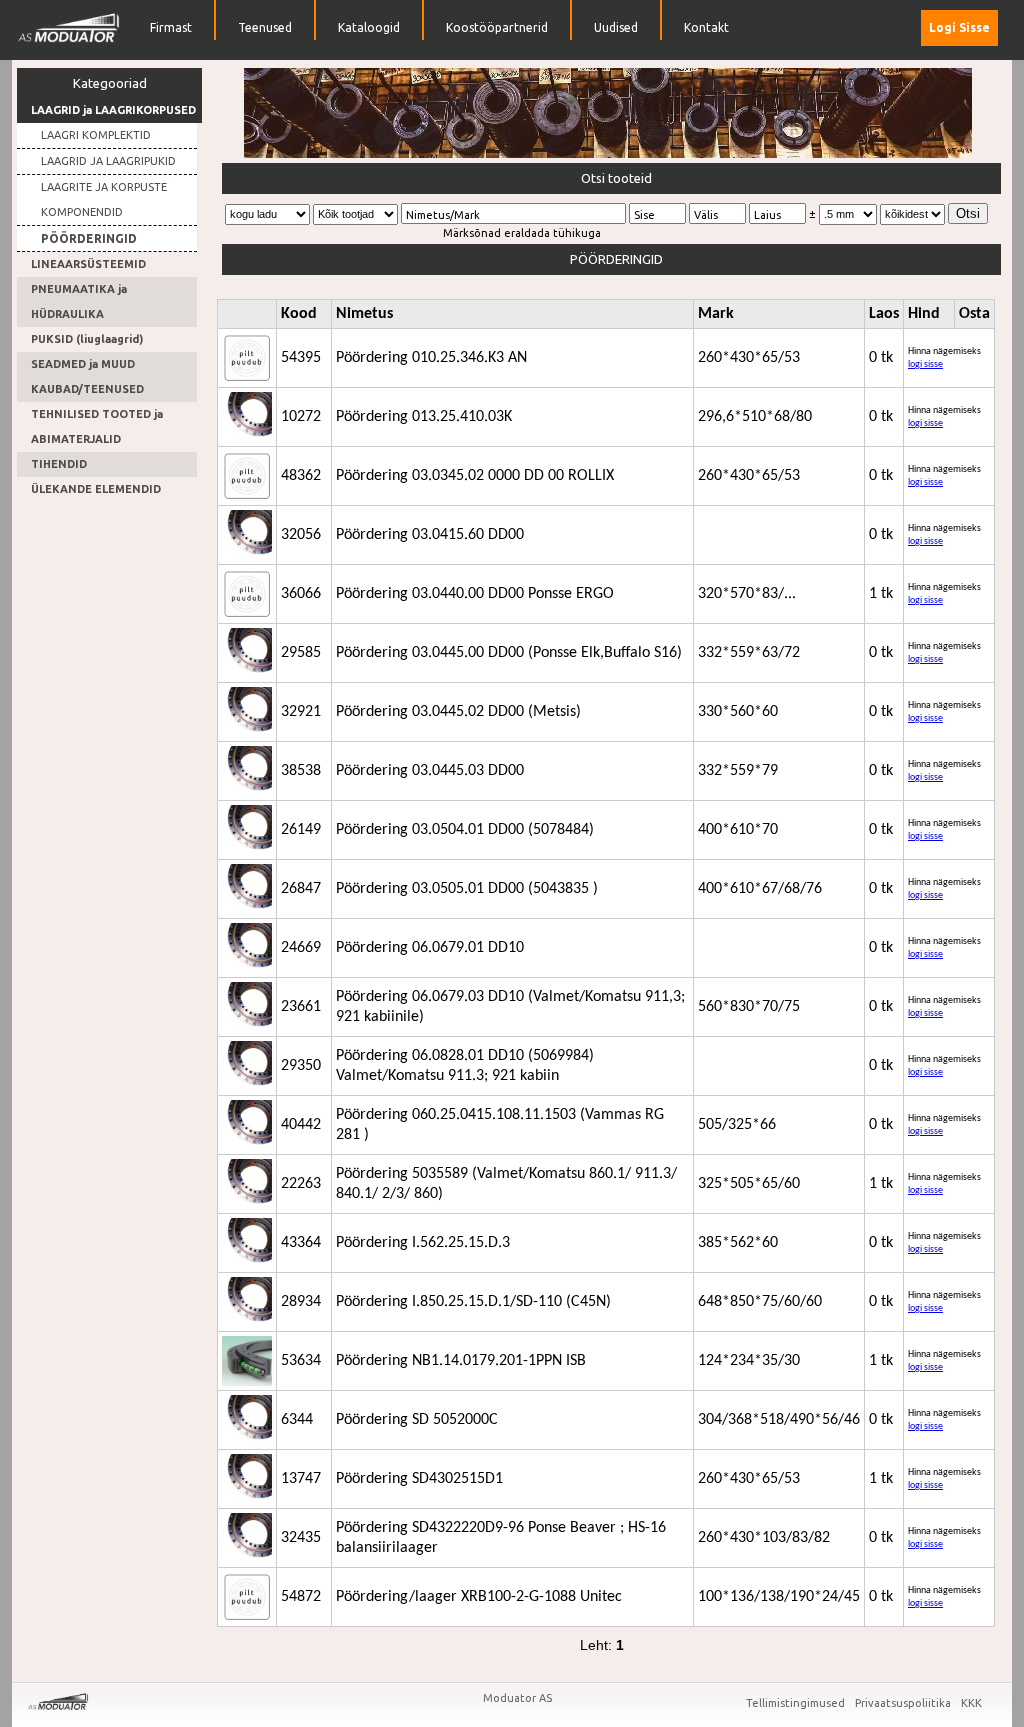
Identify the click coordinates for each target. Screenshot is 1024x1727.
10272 (301, 417)
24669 (301, 948)
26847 (301, 889)
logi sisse (925, 364)
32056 (301, 535)
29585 (301, 653)
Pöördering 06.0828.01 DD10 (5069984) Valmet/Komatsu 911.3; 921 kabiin (465, 1066)
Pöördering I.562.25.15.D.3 (423, 1243)
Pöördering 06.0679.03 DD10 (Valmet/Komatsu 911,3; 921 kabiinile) (510, 1007)
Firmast (171, 27)
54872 (301, 1597)
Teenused (265, 27)
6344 (297, 1420)
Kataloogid (369, 27)
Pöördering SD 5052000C (417, 1420)
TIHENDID (59, 464)
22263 (301, 1184)
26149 (301, 830)
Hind (924, 314)
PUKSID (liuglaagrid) (87, 339)
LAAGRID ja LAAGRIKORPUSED (113, 110)
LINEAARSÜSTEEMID (88, 264)
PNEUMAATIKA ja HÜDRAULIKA (79, 301)
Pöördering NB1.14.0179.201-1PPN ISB (461, 1361)
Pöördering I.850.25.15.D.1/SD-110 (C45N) (473, 1302)
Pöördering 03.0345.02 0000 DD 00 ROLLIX (475, 476)
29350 (301, 1066)
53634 (301, 1361)
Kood (299, 314)
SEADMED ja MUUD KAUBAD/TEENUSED (87, 376)
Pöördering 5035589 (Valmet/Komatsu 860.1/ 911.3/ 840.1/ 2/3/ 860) (506, 1184)
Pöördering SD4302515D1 (419, 1479)
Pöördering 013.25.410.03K (424, 417)
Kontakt (706, 27)
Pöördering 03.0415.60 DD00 (430, 535)
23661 (301, 1007)
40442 (301, 1125)
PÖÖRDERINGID (89, 238)
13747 (301, 1479)
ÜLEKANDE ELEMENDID (96, 489)
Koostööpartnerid (497, 27)
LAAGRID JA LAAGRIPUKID (108, 161)
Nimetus (364, 314)
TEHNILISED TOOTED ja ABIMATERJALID (97, 426)
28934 (301, 1302)
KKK (971, 1703)
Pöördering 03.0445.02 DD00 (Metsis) (458, 712)
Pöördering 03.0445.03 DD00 (430, 771)
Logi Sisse (959, 27)
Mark (716, 314)
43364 (301, 1243)
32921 (301, 712)
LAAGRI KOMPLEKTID (96, 135)
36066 (301, 594)
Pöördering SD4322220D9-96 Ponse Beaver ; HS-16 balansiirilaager (501, 1538)
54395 (301, 358)
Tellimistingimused (797, 1703)
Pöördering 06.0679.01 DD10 (430, 948)
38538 (301, 771)
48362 (301, 476)
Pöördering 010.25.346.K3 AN (431, 358)
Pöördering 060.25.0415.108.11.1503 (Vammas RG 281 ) (500, 1125)
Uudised (616, 27)
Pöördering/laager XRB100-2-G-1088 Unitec (479, 1597)
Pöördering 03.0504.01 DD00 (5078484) (465, 830)
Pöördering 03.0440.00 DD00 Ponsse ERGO (475, 594)
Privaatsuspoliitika (904, 1703)
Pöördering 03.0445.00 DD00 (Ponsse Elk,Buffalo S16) (509, 653)
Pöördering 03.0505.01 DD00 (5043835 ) (467, 889)
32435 (301, 1538)
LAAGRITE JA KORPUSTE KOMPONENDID (104, 199)
